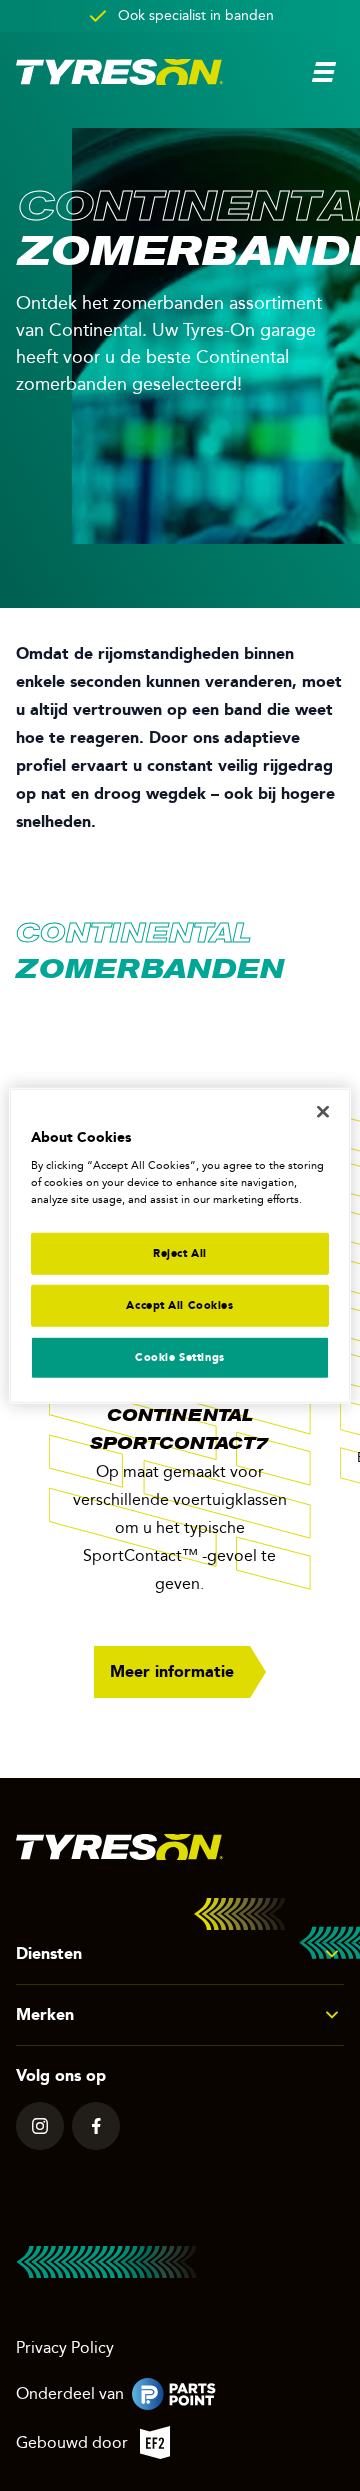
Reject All (180, 1253)
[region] (180, 1245)
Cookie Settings (180, 1357)
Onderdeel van (157, 2397)
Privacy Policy (65, 2347)
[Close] (323, 1111)
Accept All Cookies (179, 1305)
